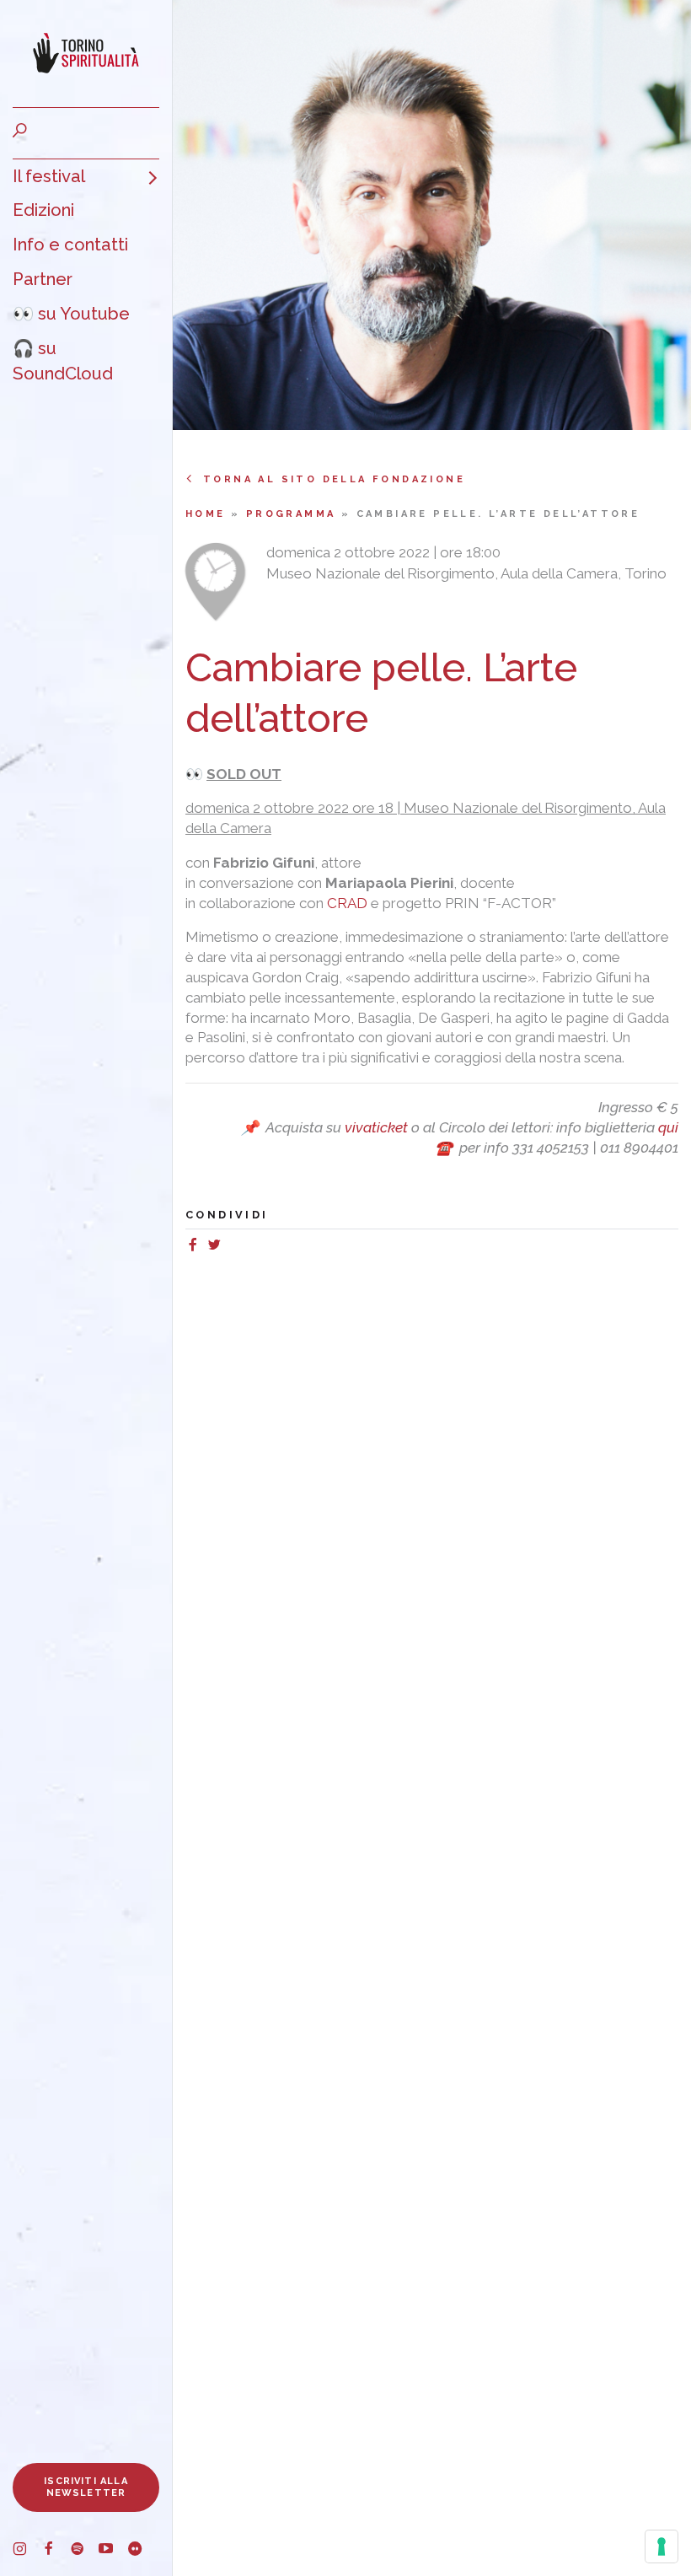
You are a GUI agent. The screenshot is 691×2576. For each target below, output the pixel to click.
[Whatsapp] (232, 1247)
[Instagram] (27, 2552)
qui (668, 1127)
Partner (43, 279)
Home (208, 514)
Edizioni (43, 210)
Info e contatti (70, 245)
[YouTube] (113, 2552)
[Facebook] (56, 2552)
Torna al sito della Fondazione (334, 479)
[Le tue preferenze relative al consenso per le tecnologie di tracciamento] (662, 2546)
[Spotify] (84, 2552)
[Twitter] (218, 1247)
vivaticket (376, 1127)
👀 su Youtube (71, 314)
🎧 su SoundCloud (63, 361)
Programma (294, 514)
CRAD (347, 903)
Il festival (49, 176)
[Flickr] (142, 2552)
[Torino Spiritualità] (86, 54)
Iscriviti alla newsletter (86, 2487)
